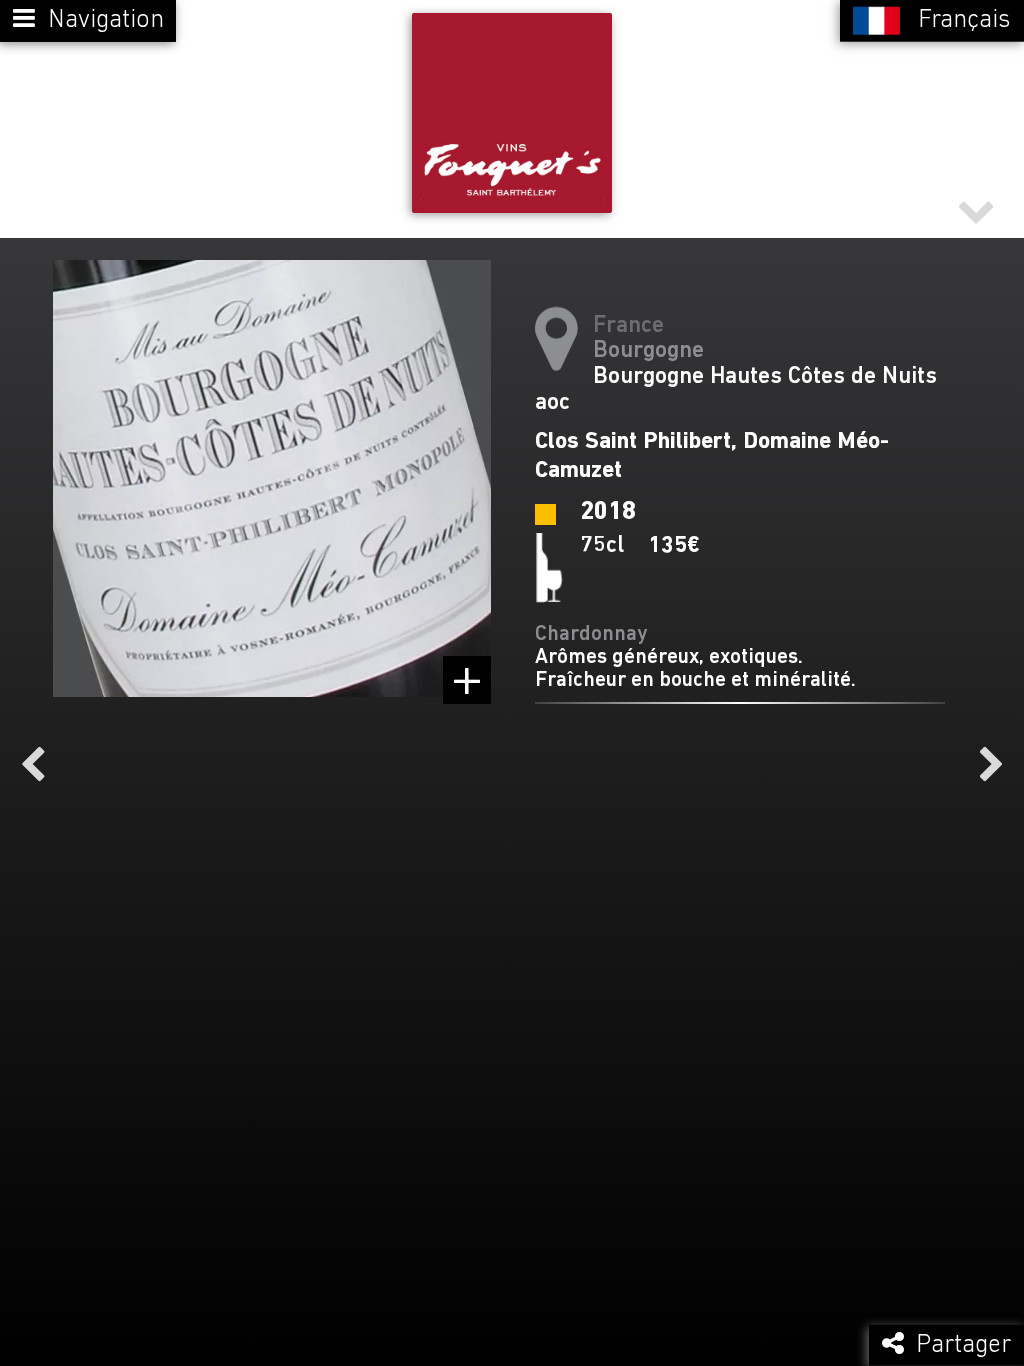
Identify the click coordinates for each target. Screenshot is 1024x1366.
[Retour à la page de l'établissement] (512, 113)
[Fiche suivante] (991, 765)
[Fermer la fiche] (976, 209)
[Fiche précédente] (32, 765)
